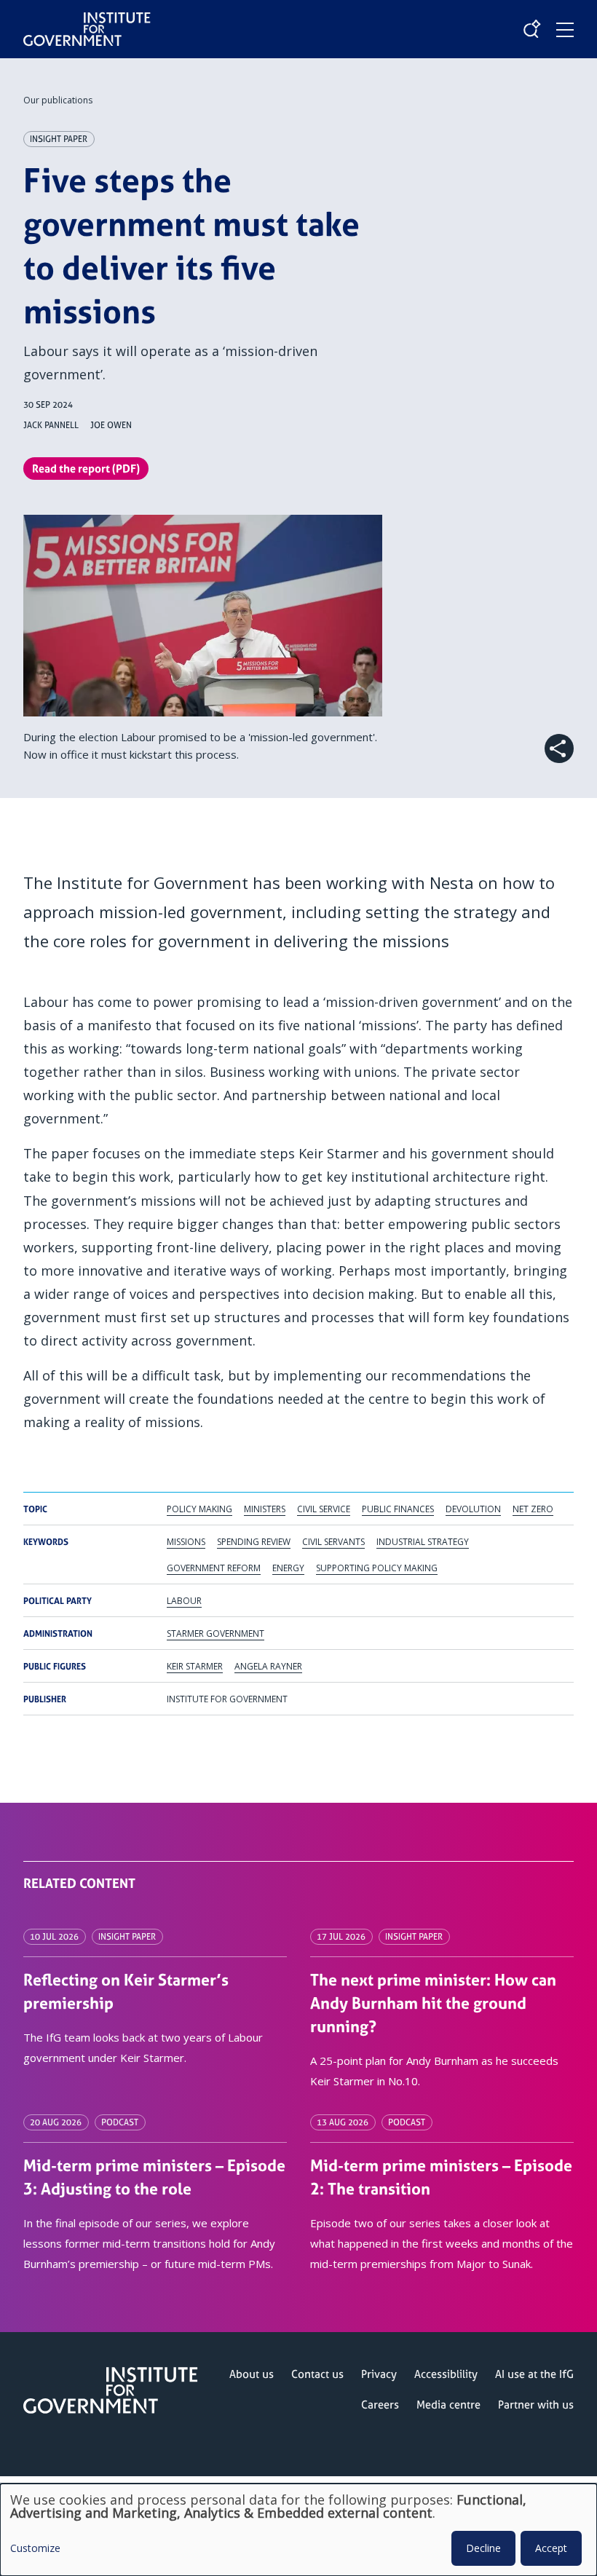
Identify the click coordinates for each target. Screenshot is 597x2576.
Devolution (473, 1509)
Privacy (379, 2374)
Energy (288, 1568)
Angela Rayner (268, 1666)
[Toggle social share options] (559, 748)
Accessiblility (446, 2374)
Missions (186, 1542)
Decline (483, 2548)
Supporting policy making (377, 1568)
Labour (184, 1601)
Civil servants (333, 1542)
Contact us (317, 2374)
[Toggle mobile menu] (565, 30)
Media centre (448, 2405)
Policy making (199, 1509)
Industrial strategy (423, 1542)
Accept (551, 2548)
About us (252, 2374)
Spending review (254, 1542)
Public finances (398, 1509)
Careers (380, 2405)
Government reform (214, 1568)
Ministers (265, 1509)
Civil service (324, 1509)
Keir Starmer (195, 1666)
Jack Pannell (51, 425)
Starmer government (216, 1633)
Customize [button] (35, 2549)
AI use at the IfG (534, 2374)
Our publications (58, 100)
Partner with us (536, 2405)
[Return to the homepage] (87, 17)
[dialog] (298, 2530)
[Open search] (531, 29)
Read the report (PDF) (86, 469)
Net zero (533, 1509)
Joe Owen (111, 425)
